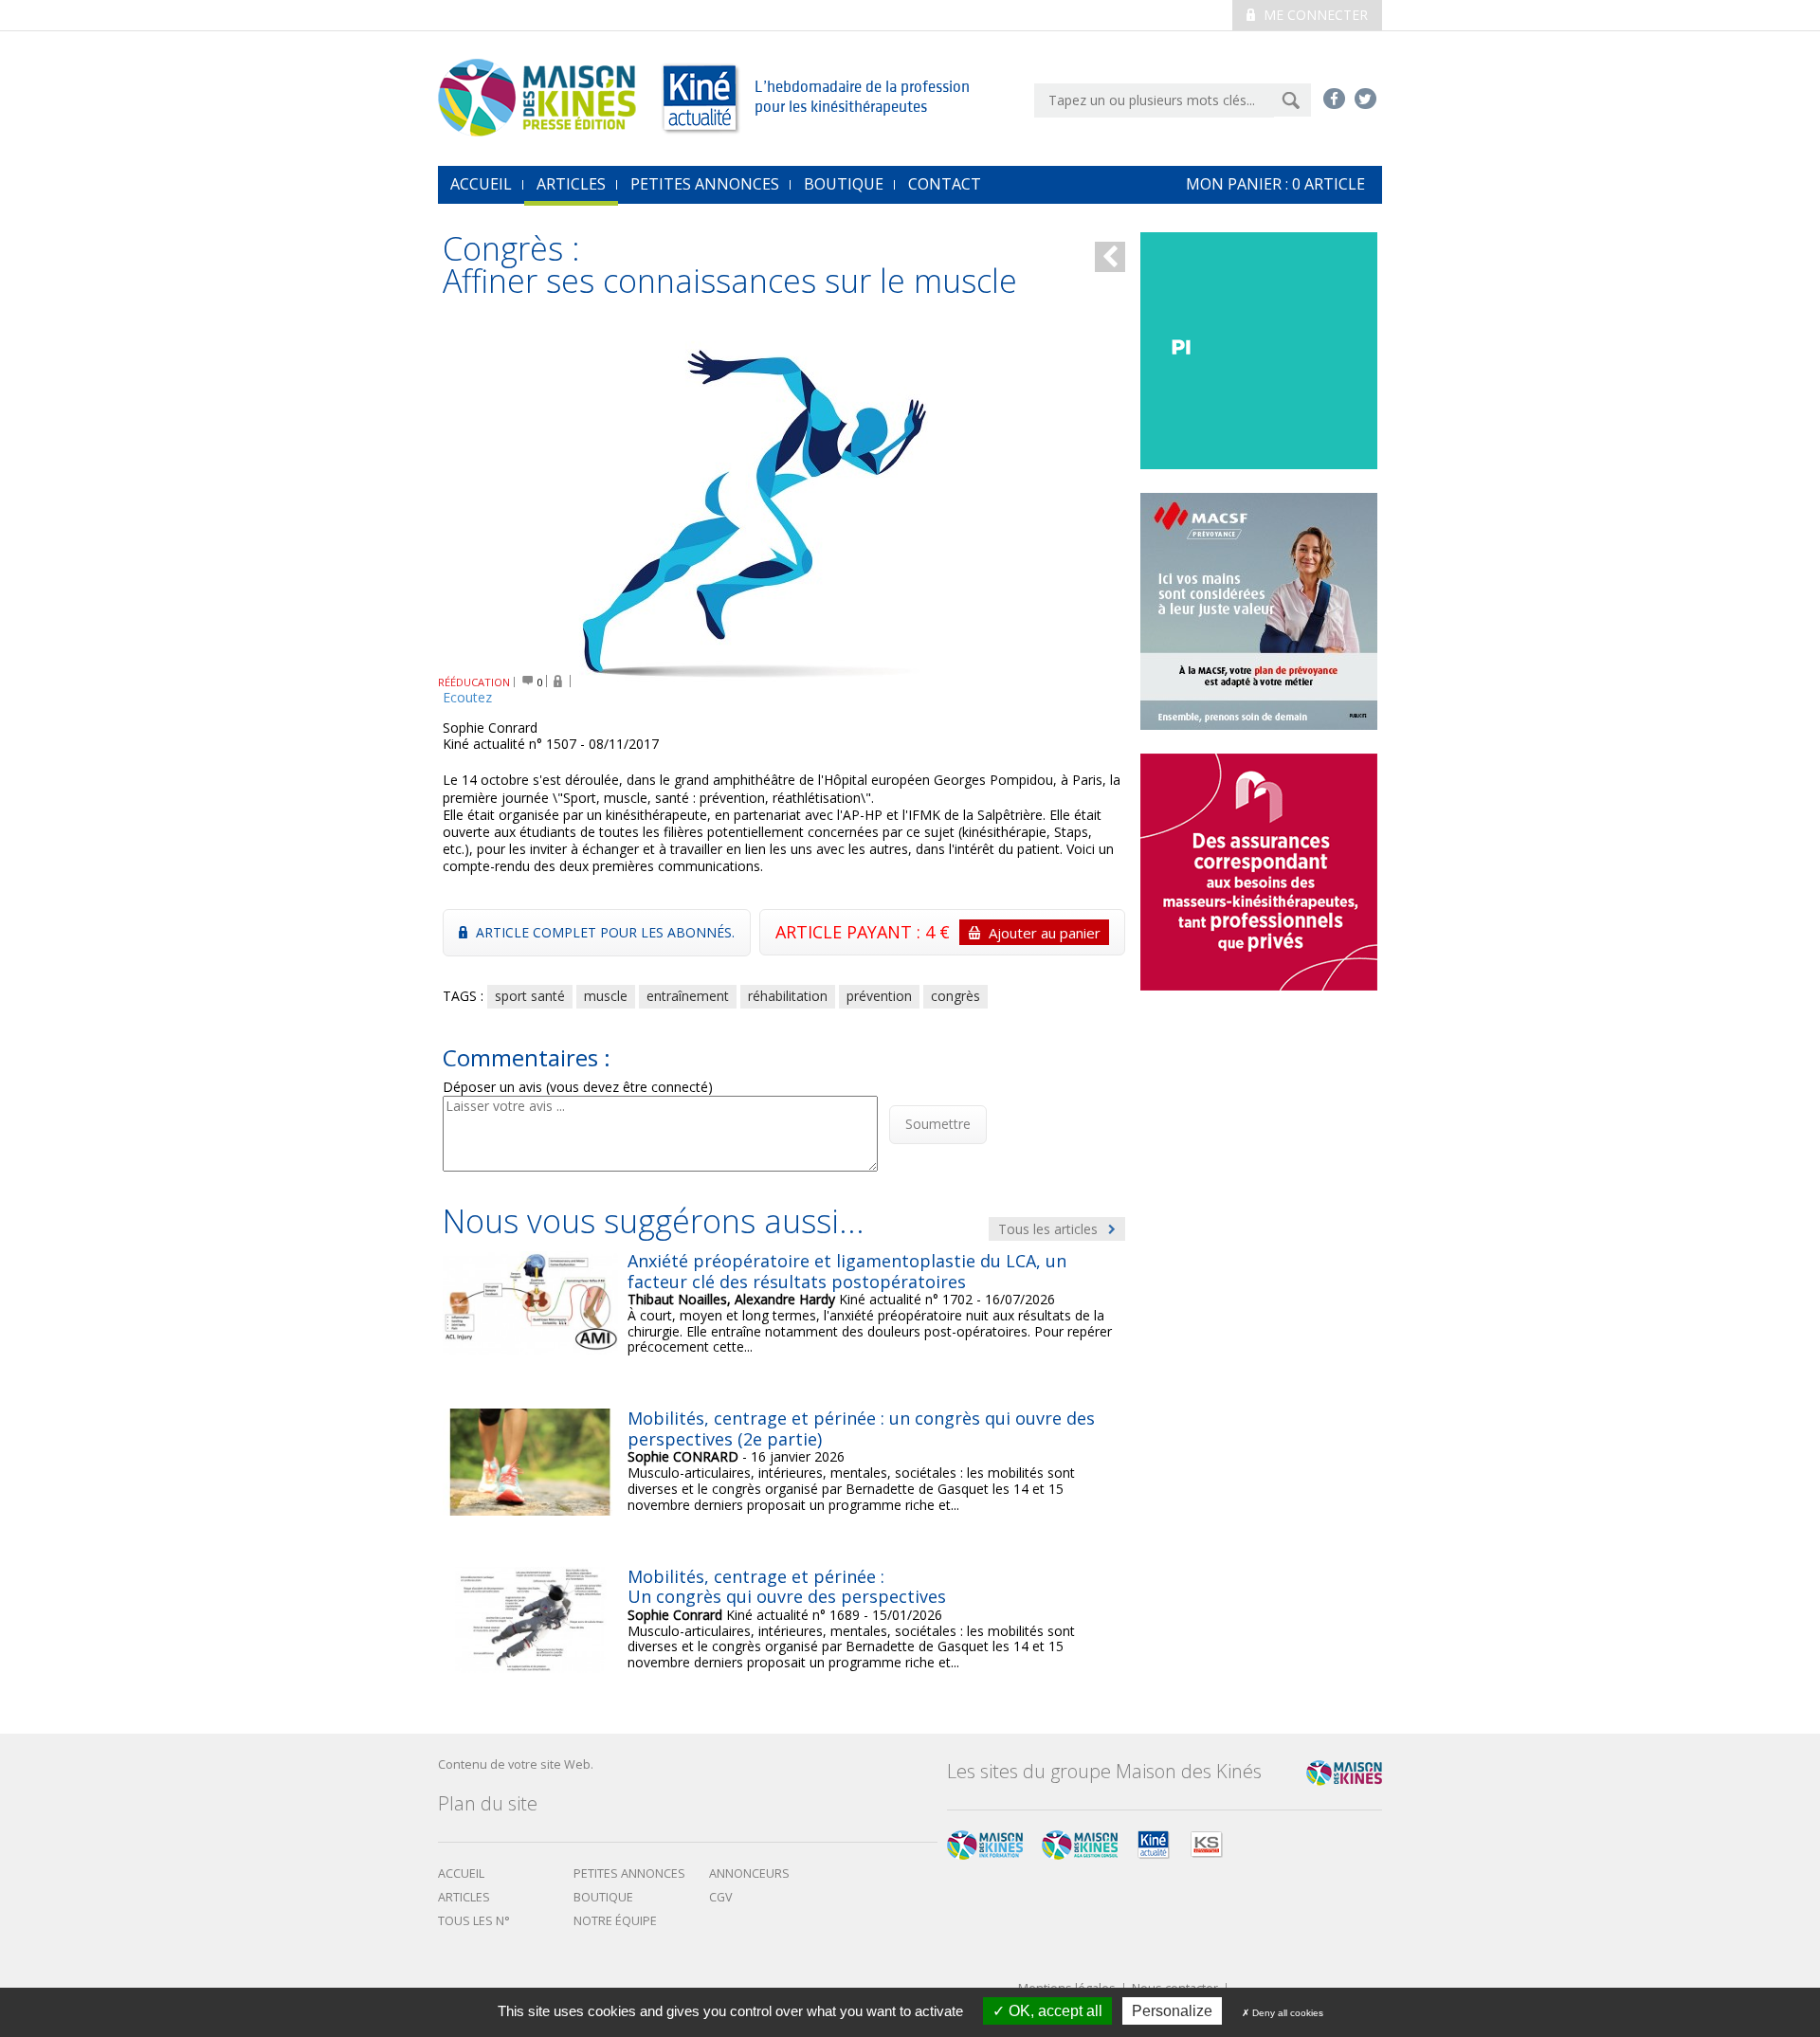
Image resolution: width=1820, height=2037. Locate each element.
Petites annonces (705, 184)
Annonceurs (749, 1873)
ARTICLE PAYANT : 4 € (938, 932)
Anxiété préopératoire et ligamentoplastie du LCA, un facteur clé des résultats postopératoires (847, 1271)
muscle (606, 996)
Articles (571, 184)
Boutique (844, 184)
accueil (481, 184)
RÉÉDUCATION (474, 682)
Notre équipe (615, 1921)
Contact (945, 184)
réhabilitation (788, 996)
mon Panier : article (1275, 184)
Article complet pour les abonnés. (603, 932)
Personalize (1172, 2011)
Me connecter (1314, 15)
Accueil (461, 1873)
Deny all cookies (1286, 2013)
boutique (603, 1897)
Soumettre (938, 1124)
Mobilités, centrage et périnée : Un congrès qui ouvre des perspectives (787, 1587)
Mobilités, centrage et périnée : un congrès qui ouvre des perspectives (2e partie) (861, 1428)
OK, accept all (1054, 2011)
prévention (879, 996)
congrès (955, 996)
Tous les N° (474, 1921)
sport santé (530, 996)
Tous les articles (1050, 1229)
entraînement (688, 996)
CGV (721, 1897)
